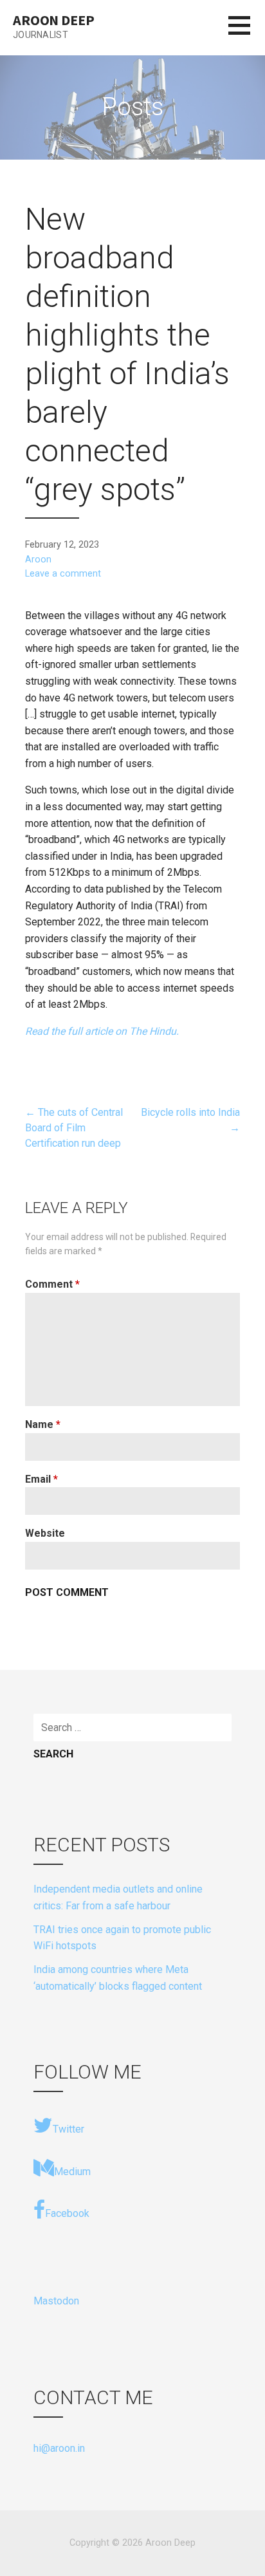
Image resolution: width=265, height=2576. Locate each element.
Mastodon (56, 2301)
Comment (52, 1284)
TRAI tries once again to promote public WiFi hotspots (122, 1938)
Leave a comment (63, 574)
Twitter (69, 2129)
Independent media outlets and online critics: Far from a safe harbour (118, 1897)
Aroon (38, 560)
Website (45, 1533)
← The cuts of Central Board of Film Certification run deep (74, 1128)
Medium (72, 2172)
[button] (247, 33)
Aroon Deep (53, 20)
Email (41, 1479)
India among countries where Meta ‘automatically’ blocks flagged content (118, 1978)
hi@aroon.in (59, 2448)
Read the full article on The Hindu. (102, 1031)
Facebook (67, 2213)
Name (43, 1424)
